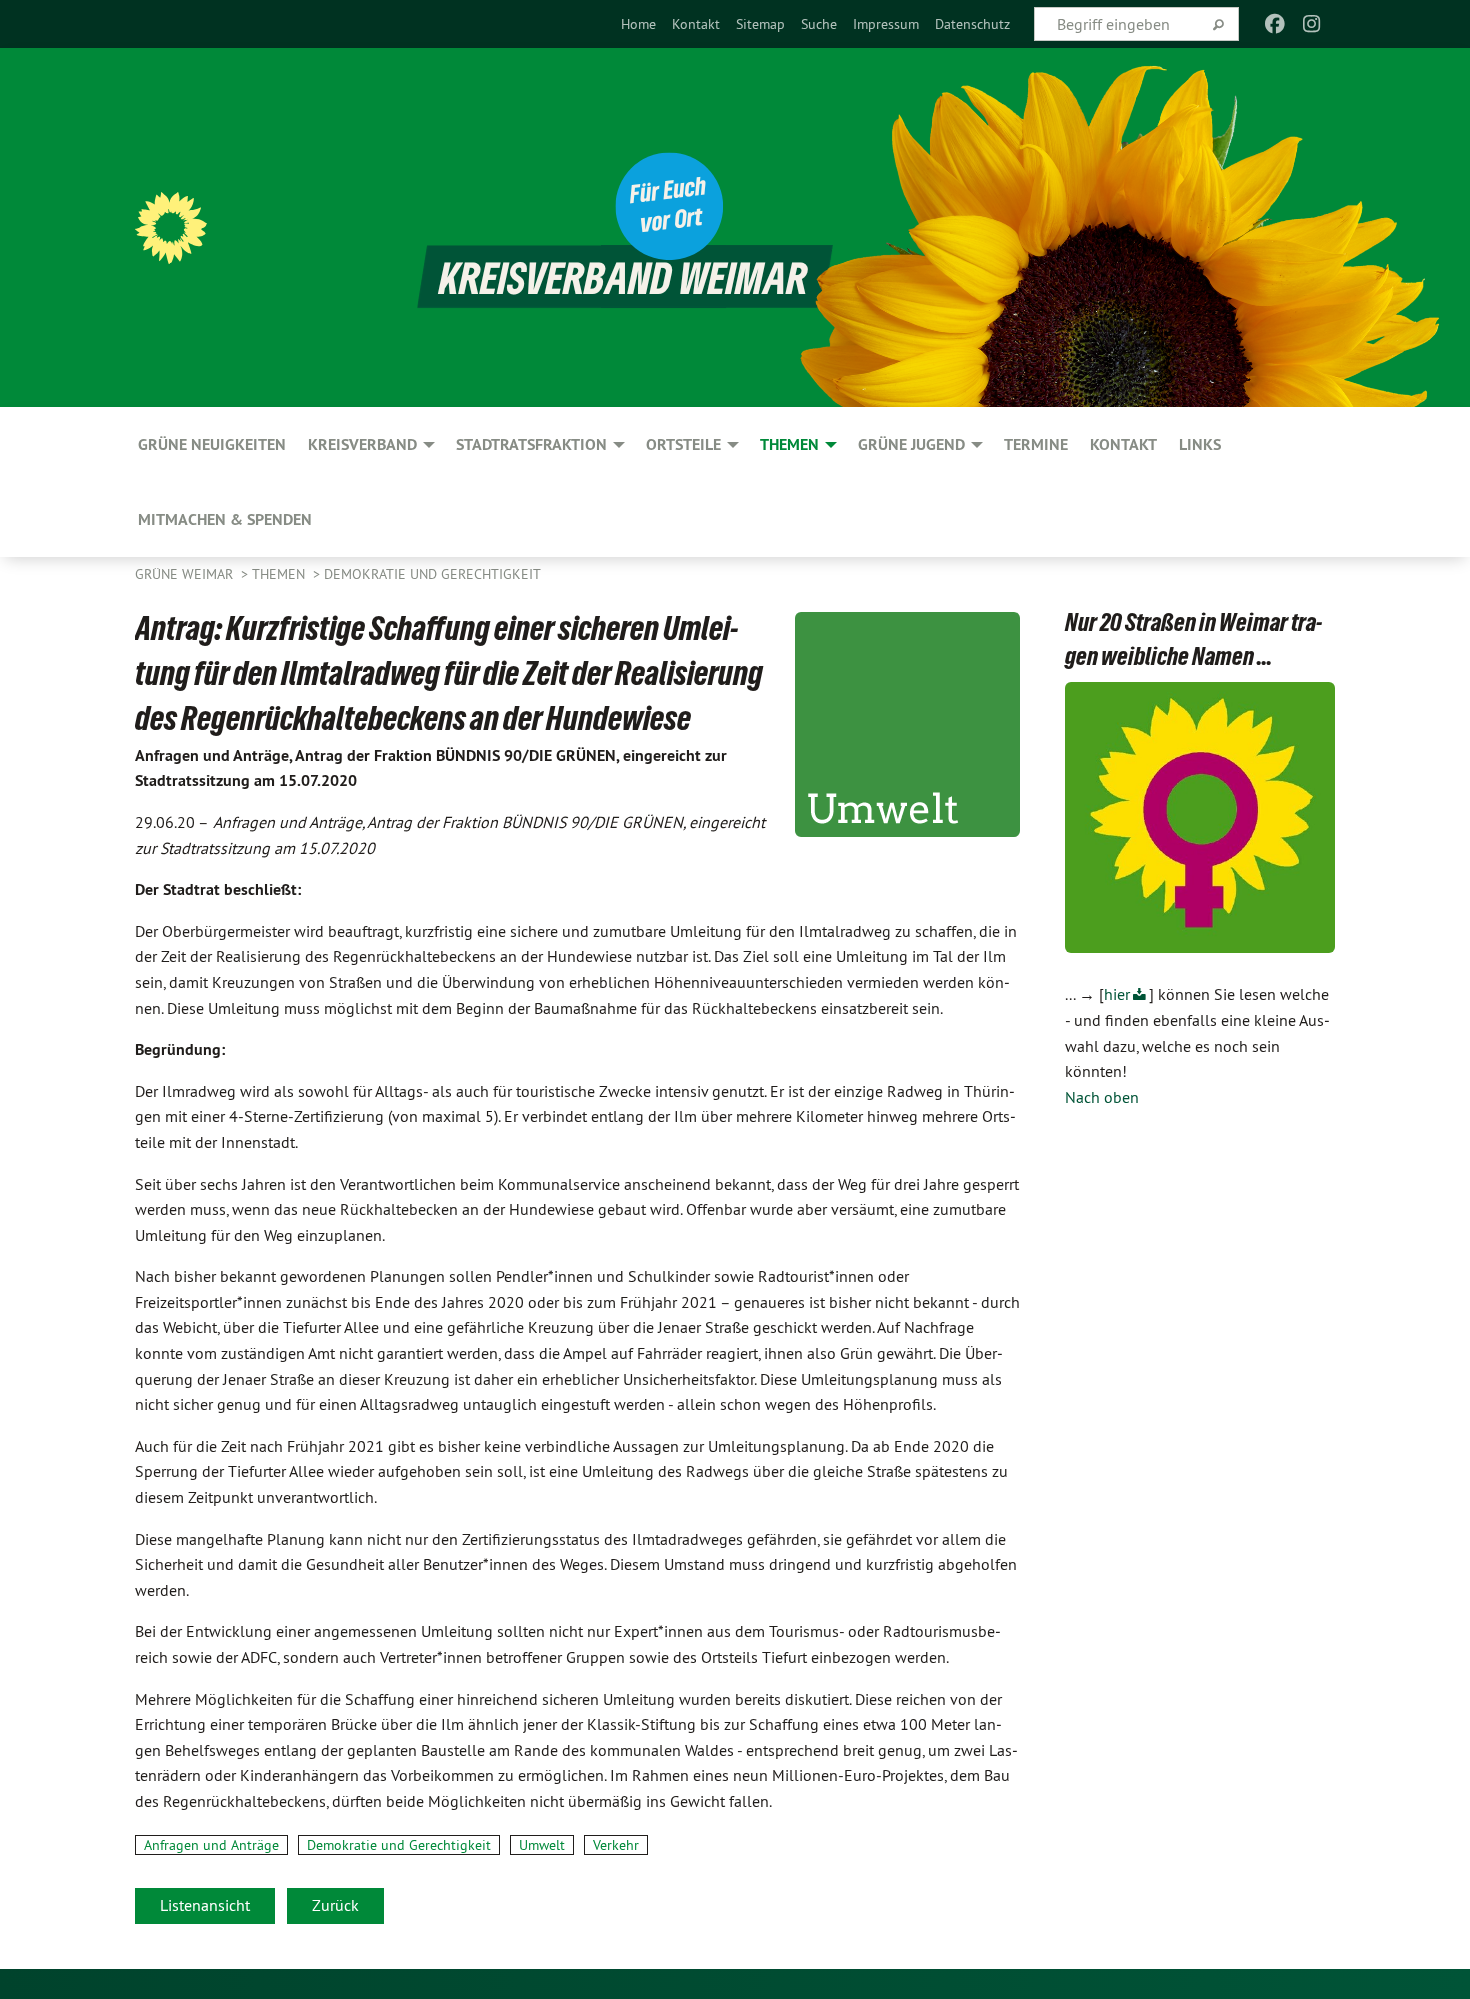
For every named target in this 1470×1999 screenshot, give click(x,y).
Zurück (335, 1905)
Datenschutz (972, 24)
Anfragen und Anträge (211, 1845)
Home (638, 24)
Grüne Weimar (186, 574)
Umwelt (542, 1845)
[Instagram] (1311, 24)
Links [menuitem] (1200, 444)
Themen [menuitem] (789, 444)
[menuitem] (638, 24)
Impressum (886, 24)
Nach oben (1102, 1097)
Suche (819, 24)
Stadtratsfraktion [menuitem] (531, 444)
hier (1117, 994)
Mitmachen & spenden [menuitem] (225, 519)
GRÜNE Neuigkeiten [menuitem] (212, 444)
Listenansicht (205, 1905)
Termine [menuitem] (1036, 444)
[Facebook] (1275, 24)
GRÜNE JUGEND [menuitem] (911, 444)
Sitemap (760, 24)
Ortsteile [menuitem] (683, 444)
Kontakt (696, 24)
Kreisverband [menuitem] (362, 444)
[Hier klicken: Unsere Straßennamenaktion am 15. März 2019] (1200, 818)
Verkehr (616, 1845)
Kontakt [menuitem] (1123, 444)
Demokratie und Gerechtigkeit (432, 574)
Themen (280, 574)
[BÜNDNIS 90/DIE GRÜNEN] (171, 228)
